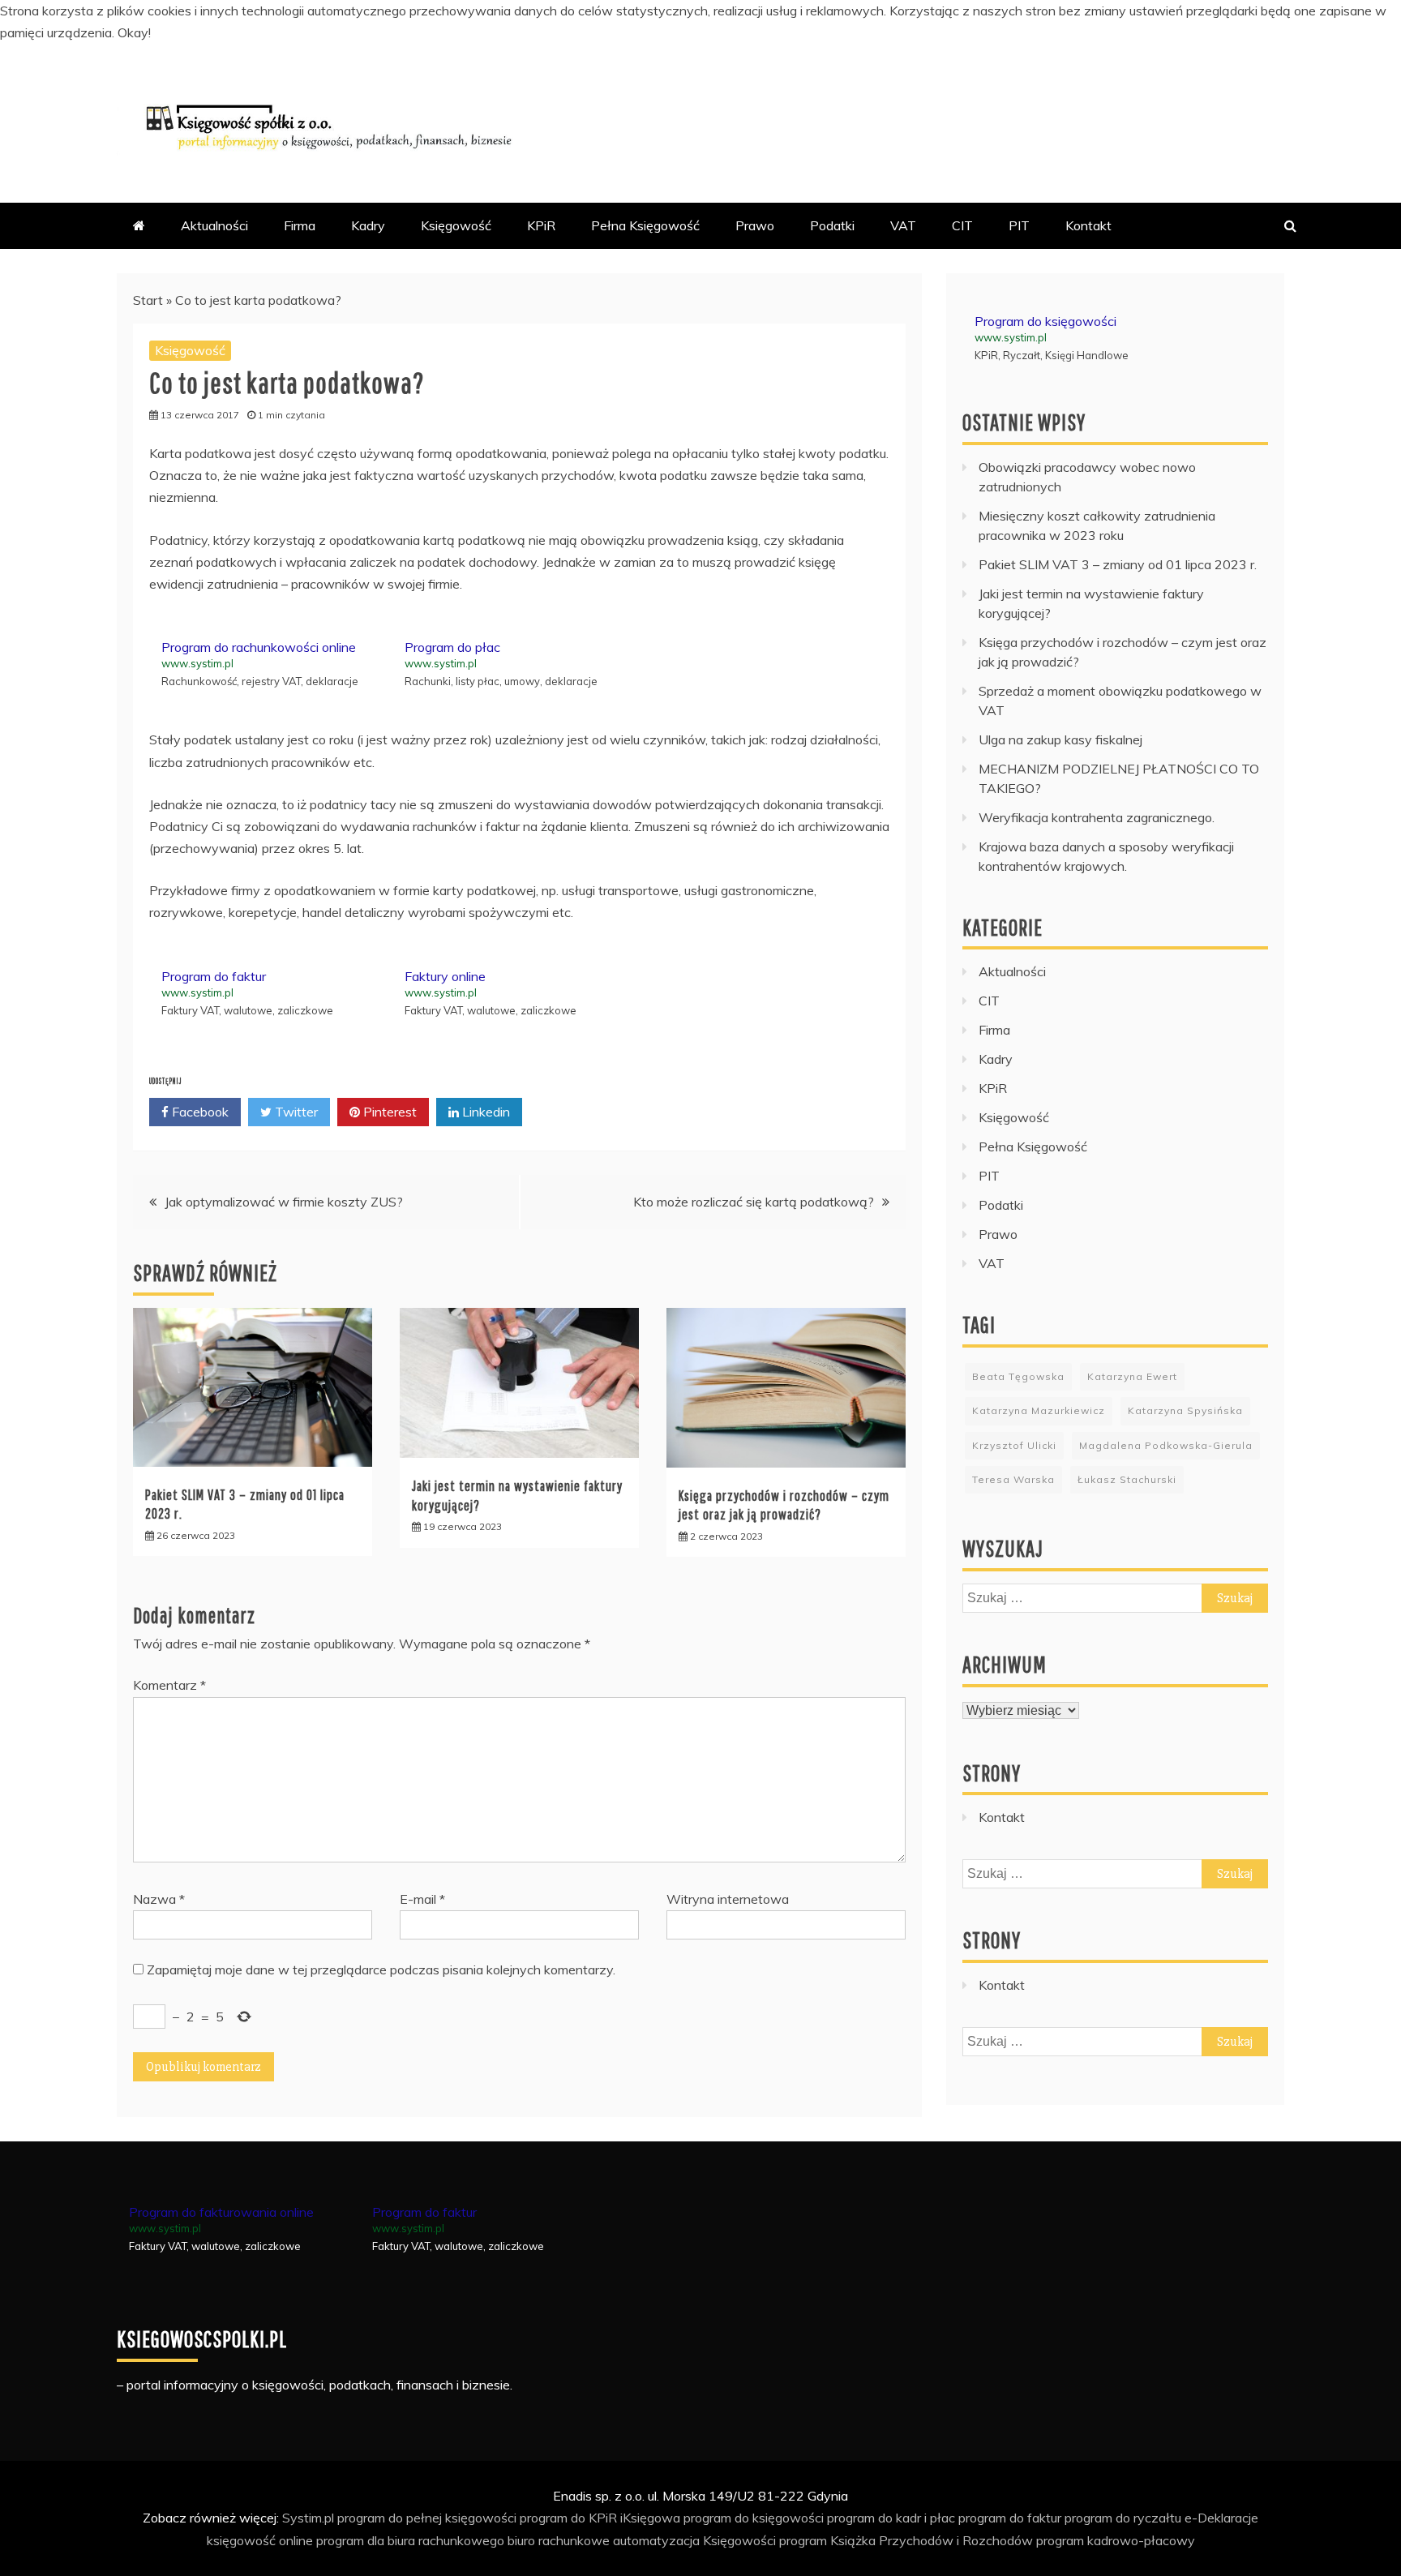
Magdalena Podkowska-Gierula (1166, 1445)
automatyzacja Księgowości (694, 2540)
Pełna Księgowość (645, 225)
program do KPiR (568, 2518)
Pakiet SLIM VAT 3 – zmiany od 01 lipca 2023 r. (1118, 564)
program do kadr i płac (891, 2518)
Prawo (755, 225)
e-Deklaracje (1221, 2518)
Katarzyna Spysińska (1185, 1410)
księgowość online (260, 2540)
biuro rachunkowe (559, 2540)
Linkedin (484, 1112)
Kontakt (1088, 225)
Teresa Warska (1013, 1479)
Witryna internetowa (728, 1899)
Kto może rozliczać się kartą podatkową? (754, 1202)
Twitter (295, 1112)
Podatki (832, 225)
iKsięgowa (650, 2518)
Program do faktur (214, 976)
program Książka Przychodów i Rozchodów (906, 2540)
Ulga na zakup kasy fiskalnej (1060, 739)
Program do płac (452, 647)
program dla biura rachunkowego (410, 2540)
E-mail (422, 1899)
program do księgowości (754, 2518)
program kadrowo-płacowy (1116, 2540)
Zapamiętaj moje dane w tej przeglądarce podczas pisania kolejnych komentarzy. (381, 1970)
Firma (300, 225)
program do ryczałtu (1123, 2518)
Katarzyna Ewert (1132, 1376)
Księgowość (456, 225)
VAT (903, 225)
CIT (962, 225)
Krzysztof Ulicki (1014, 1445)
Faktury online (445, 976)
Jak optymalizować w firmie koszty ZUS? (284, 1202)
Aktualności (214, 225)
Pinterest (388, 1112)
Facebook (199, 1112)
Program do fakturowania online (221, 2212)
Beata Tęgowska (1018, 1376)
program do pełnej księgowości (427, 2518)
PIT (1019, 225)
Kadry (368, 225)
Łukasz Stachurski (1127, 1479)
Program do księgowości (1045, 321)
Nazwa (159, 1899)
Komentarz (169, 1685)
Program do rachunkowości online (259, 647)
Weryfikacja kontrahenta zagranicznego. (1097, 817)
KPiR (541, 225)
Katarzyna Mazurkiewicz (1039, 1410)
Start (148, 300)
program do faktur (1010, 2518)
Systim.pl (308, 2518)
